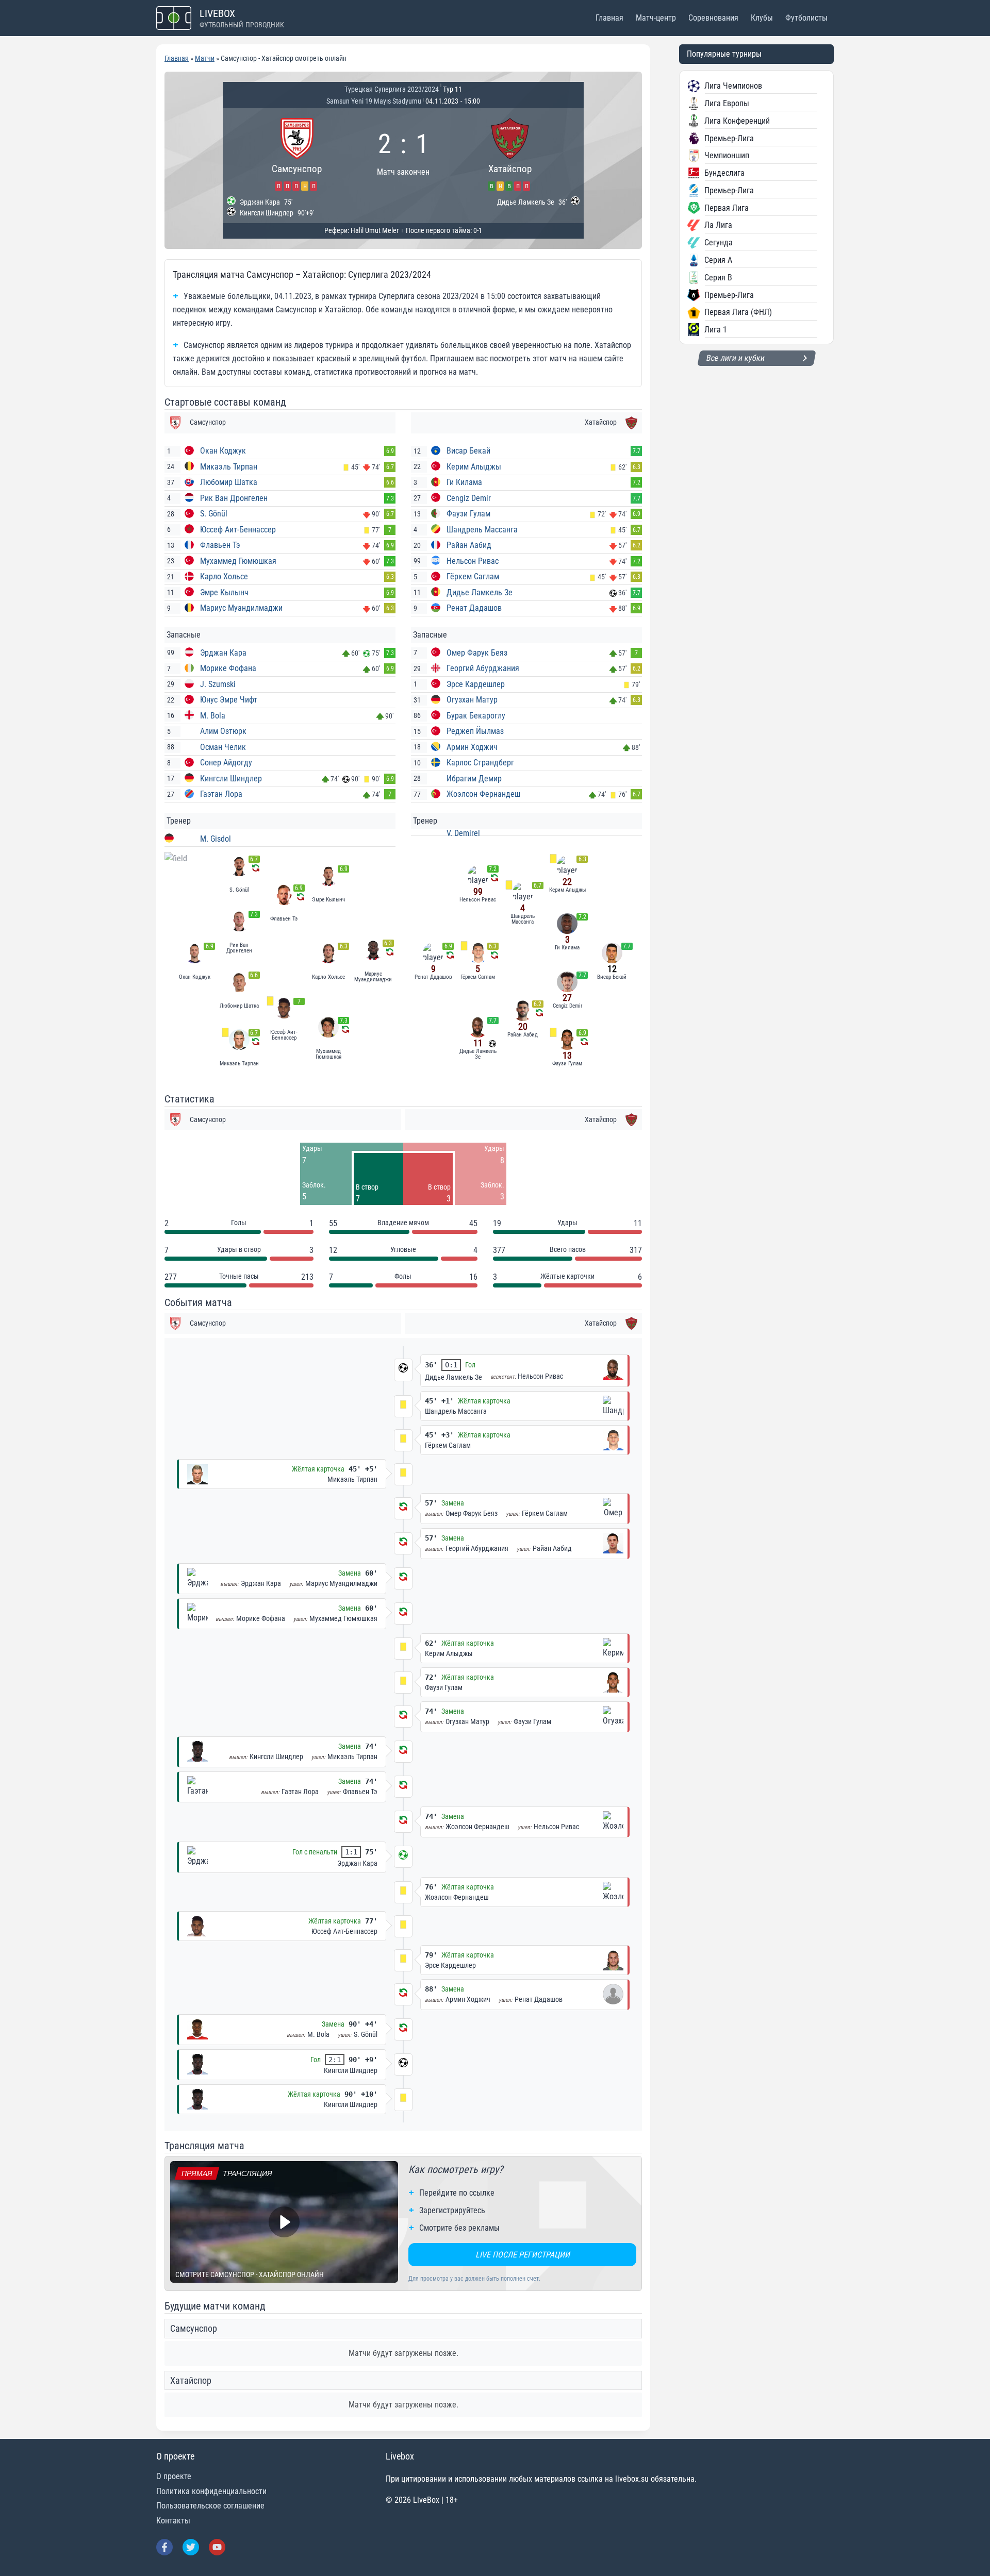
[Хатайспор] (510, 153)
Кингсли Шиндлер (231, 779)
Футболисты (806, 18)
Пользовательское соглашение (210, 2506)
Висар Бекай (468, 451)
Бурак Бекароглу (476, 716)
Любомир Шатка (229, 482)
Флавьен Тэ (220, 545)
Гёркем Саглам (473, 576)
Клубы (762, 18)
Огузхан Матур (472, 700)
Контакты (173, 2521)
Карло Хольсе (224, 576)
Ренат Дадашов (474, 608)
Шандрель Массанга (482, 530)
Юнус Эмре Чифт (229, 700)
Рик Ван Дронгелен (234, 498)
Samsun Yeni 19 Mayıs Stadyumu (374, 101)
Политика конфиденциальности (211, 2491)
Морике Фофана (228, 668)
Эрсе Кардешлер (476, 684)
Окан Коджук (223, 451)
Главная (609, 18)
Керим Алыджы (474, 467)
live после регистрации (523, 2255)
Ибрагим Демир (474, 779)
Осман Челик (223, 747)
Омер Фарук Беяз (477, 653)
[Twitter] (191, 2547)
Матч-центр (656, 18)
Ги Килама (464, 482)
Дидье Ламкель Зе (480, 592)
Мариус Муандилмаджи (241, 608)
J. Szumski (218, 684)
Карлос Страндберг (480, 763)
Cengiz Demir (469, 498)
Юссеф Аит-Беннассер (238, 530)
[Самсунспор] (297, 153)
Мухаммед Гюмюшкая (238, 561)
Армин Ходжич (472, 747)
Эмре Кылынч (224, 592)
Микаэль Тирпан (229, 467)
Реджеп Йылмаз (475, 731)
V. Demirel (463, 833)
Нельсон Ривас (473, 561)
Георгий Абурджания (483, 668)
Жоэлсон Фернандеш (483, 794)
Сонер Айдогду (226, 763)
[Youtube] (217, 2547)
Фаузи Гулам (468, 514)
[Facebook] (164, 2547)
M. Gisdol (216, 839)
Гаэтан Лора (221, 794)
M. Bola (213, 716)
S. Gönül (214, 514)
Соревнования (713, 18)
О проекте (174, 2476)
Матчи (205, 58)
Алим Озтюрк (223, 731)
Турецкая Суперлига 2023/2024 (392, 89)
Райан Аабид (469, 545)
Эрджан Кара (223, 653)
